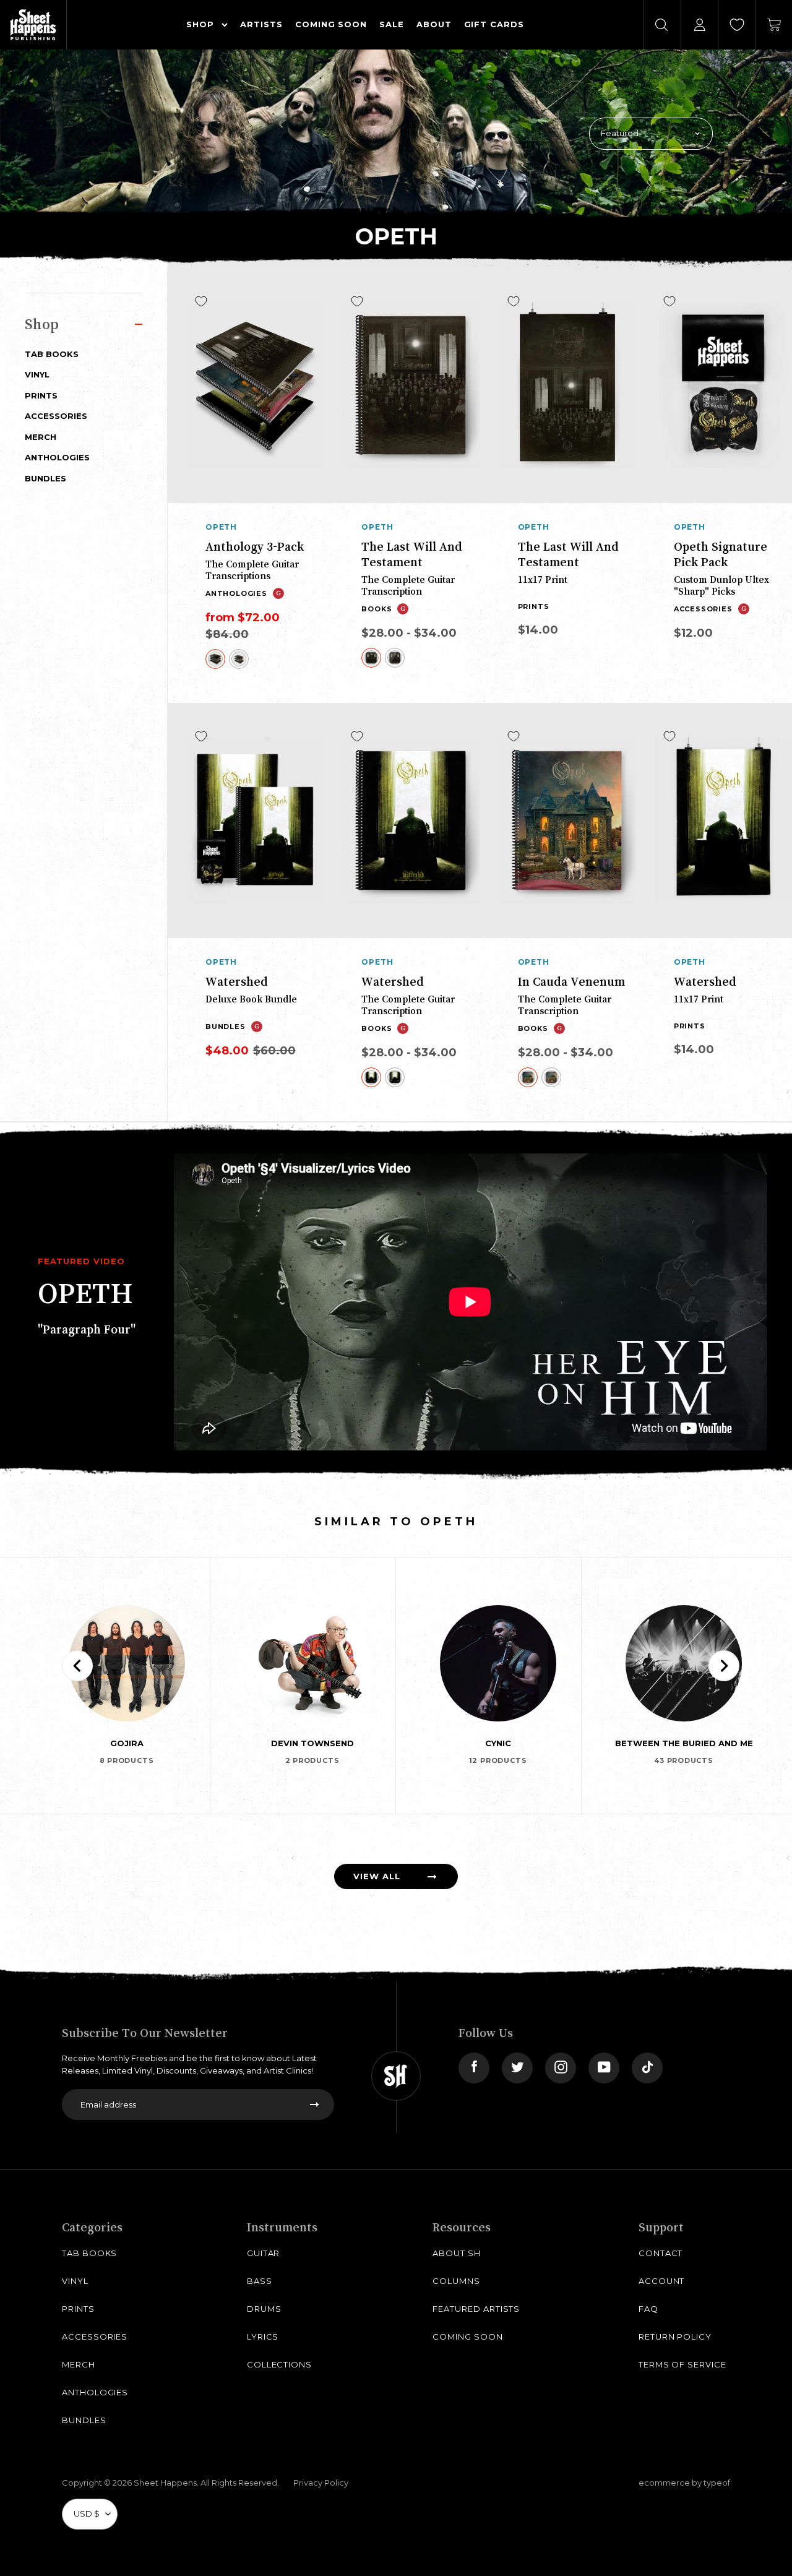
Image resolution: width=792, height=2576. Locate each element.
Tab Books (52, 354)
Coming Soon (467, 2337)
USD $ (87, 2514)
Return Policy (675, 2337)
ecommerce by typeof (684, 2483)
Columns (456, 2281)
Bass (260, 2281)
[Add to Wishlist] (201, 301)
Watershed (237, 981)
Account (662, 2281)
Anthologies (57, 457)
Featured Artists (476, 2309)
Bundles (45, 478)
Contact (661, 2253)
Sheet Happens (165, 2483)
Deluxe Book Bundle (251, 999)
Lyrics (263, 2337)
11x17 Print (543, 579)
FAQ (648, 2309)
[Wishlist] (737, 25)
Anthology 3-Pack (255, 546)
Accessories (56, 416)
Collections (279, 2364)
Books (377, 609)
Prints (41, 395)
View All (377, 1876)
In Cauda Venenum (571, 981)
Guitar (264, 2253)
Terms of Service (682, 2364)
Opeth (221, 527)
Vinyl (37, 374)
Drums (264, 2309)
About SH (456, 2253)
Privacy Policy (321, 2483)
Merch (41, 437)
